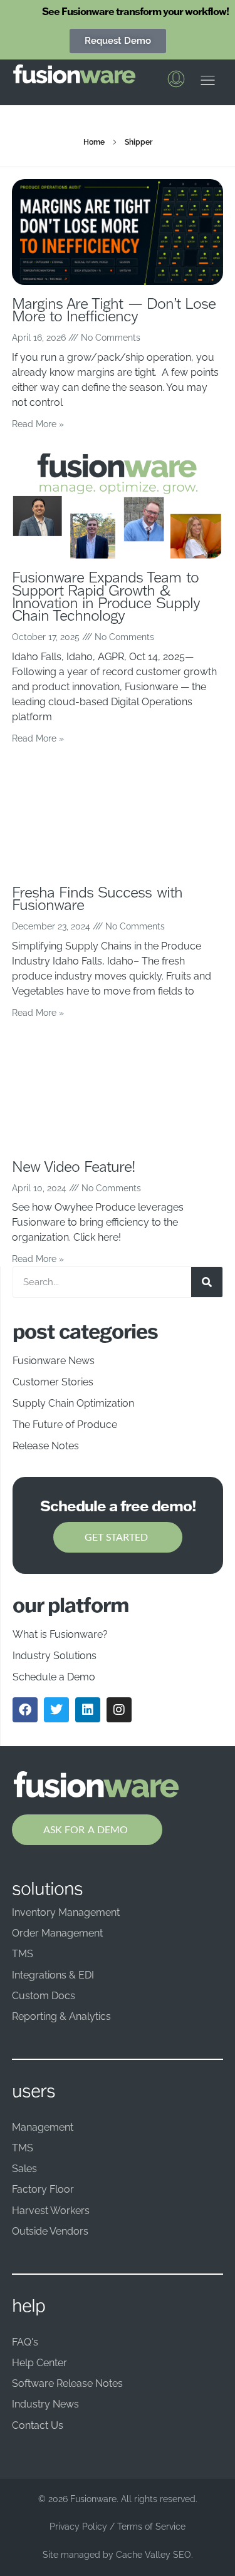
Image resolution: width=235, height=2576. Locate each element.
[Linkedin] (88, 1710)
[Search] (207, 1282)
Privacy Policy (78, 2527)
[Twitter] (56, 1710)
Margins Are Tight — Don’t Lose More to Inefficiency (114, 310)
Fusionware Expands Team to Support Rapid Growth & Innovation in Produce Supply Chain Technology (106, 596)
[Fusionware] (75, 74)
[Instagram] (119, 1710)
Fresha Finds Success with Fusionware (97, 898)
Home (94, 142)
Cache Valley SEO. (154, 2555)
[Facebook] (25, 1710)
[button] (208, 83)
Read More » (38, 424)
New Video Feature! (74, 1166)
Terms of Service (151, 2527)
